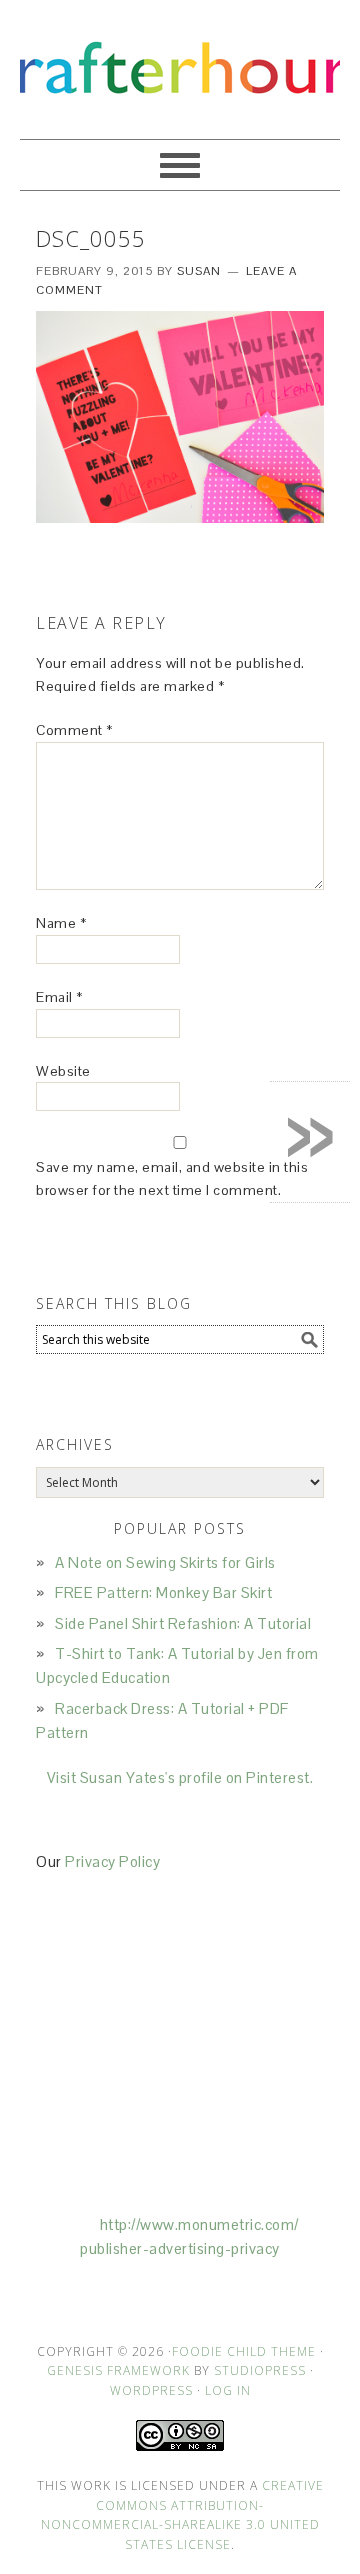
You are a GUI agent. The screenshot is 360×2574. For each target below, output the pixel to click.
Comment (74, 730)
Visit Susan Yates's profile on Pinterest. (180, 1777)
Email (59, 997)
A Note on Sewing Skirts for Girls (165, 1562)
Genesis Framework (118, 2370)
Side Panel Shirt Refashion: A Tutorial (183, 1623)
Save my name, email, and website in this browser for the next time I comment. (172, 1178)
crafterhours (180, 60)
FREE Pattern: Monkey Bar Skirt (163, 1592)
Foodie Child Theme (244, 2351)
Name (61, 923)
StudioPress (260, 2370)
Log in (228, 2390)
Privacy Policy (112, 1861)
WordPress (151, 2390)
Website (63, 1071)
